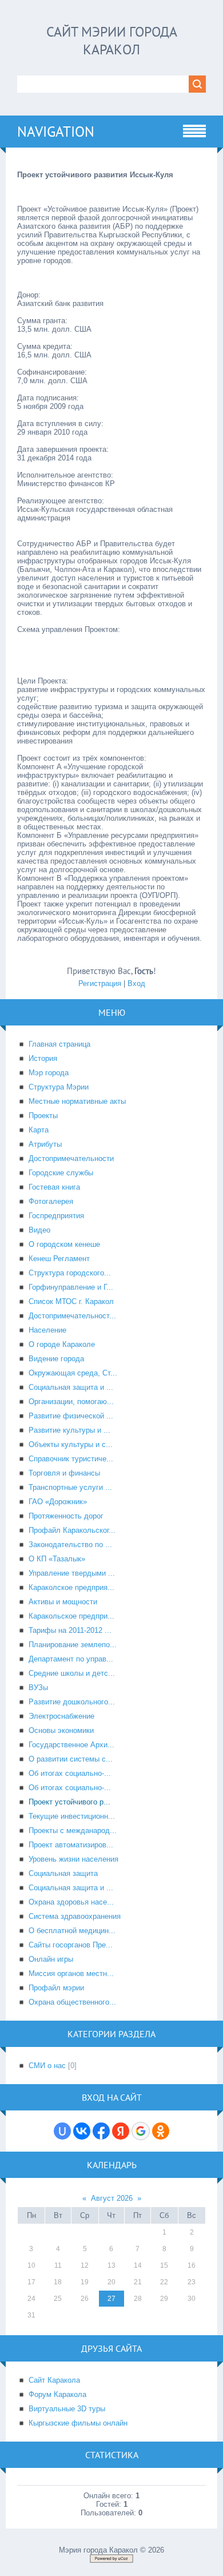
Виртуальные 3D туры (67, 2409)
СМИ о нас (47, 2066)
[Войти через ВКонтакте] (82, 2131)
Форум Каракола (57, 2394)
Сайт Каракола (54, 2380)
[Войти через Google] (141, 2131)
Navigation (56, 132)
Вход (136, 983)
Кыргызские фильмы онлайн (78, 2423)
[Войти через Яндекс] (121, 2131)
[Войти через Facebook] (101, 2131)
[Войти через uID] (62, 2131)
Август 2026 (112, 2198)
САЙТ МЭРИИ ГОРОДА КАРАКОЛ (112, 41)
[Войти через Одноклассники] (161, 2131)
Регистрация (100, 983)
